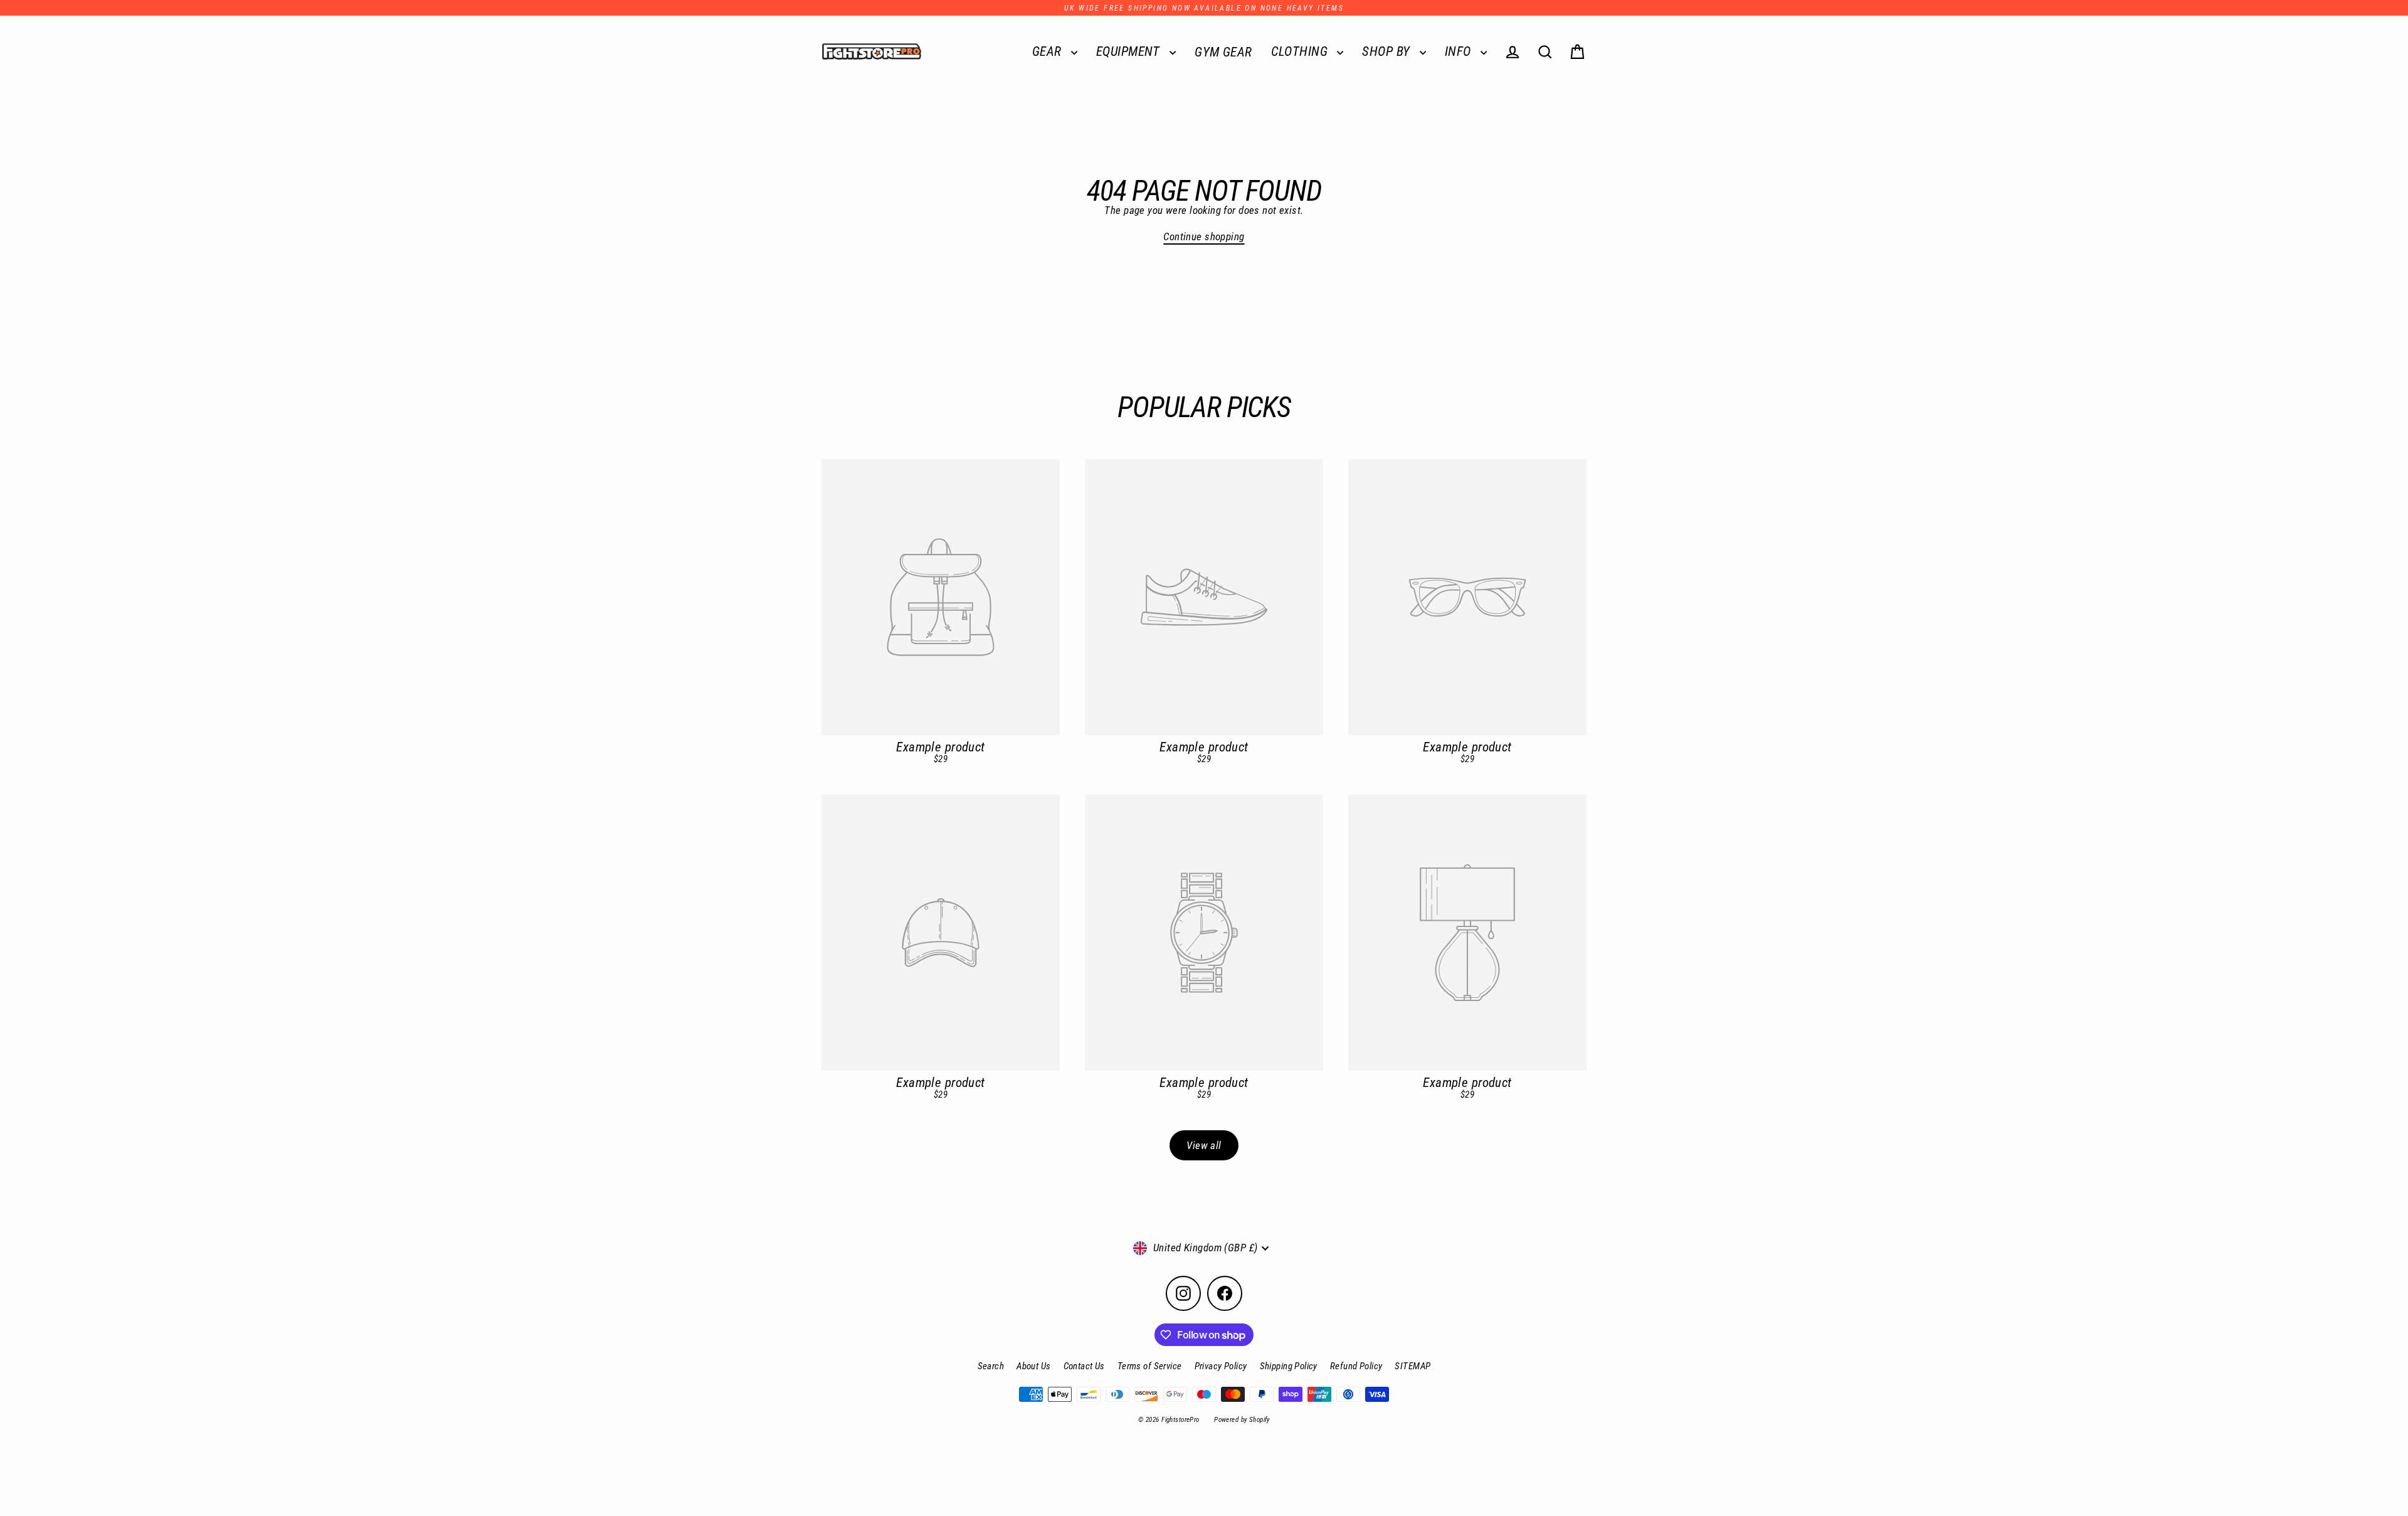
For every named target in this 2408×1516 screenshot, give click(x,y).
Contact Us (1084, 1366)
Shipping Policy (1289, 1366)
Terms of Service (1150, 1366)
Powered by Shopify (1242, 1420)
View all (1204, 1145)
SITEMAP (1413, 1366)
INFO (1460, 51)
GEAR (1048, 51)
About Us (1033, 1366)
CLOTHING (1301, 51)
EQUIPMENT (1130, 51)
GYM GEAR (1223, 52)
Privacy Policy (1221, 1366)
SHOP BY (1387, 51)
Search (991, 1366)
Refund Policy (1356, 1366)
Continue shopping (1204, 236)
